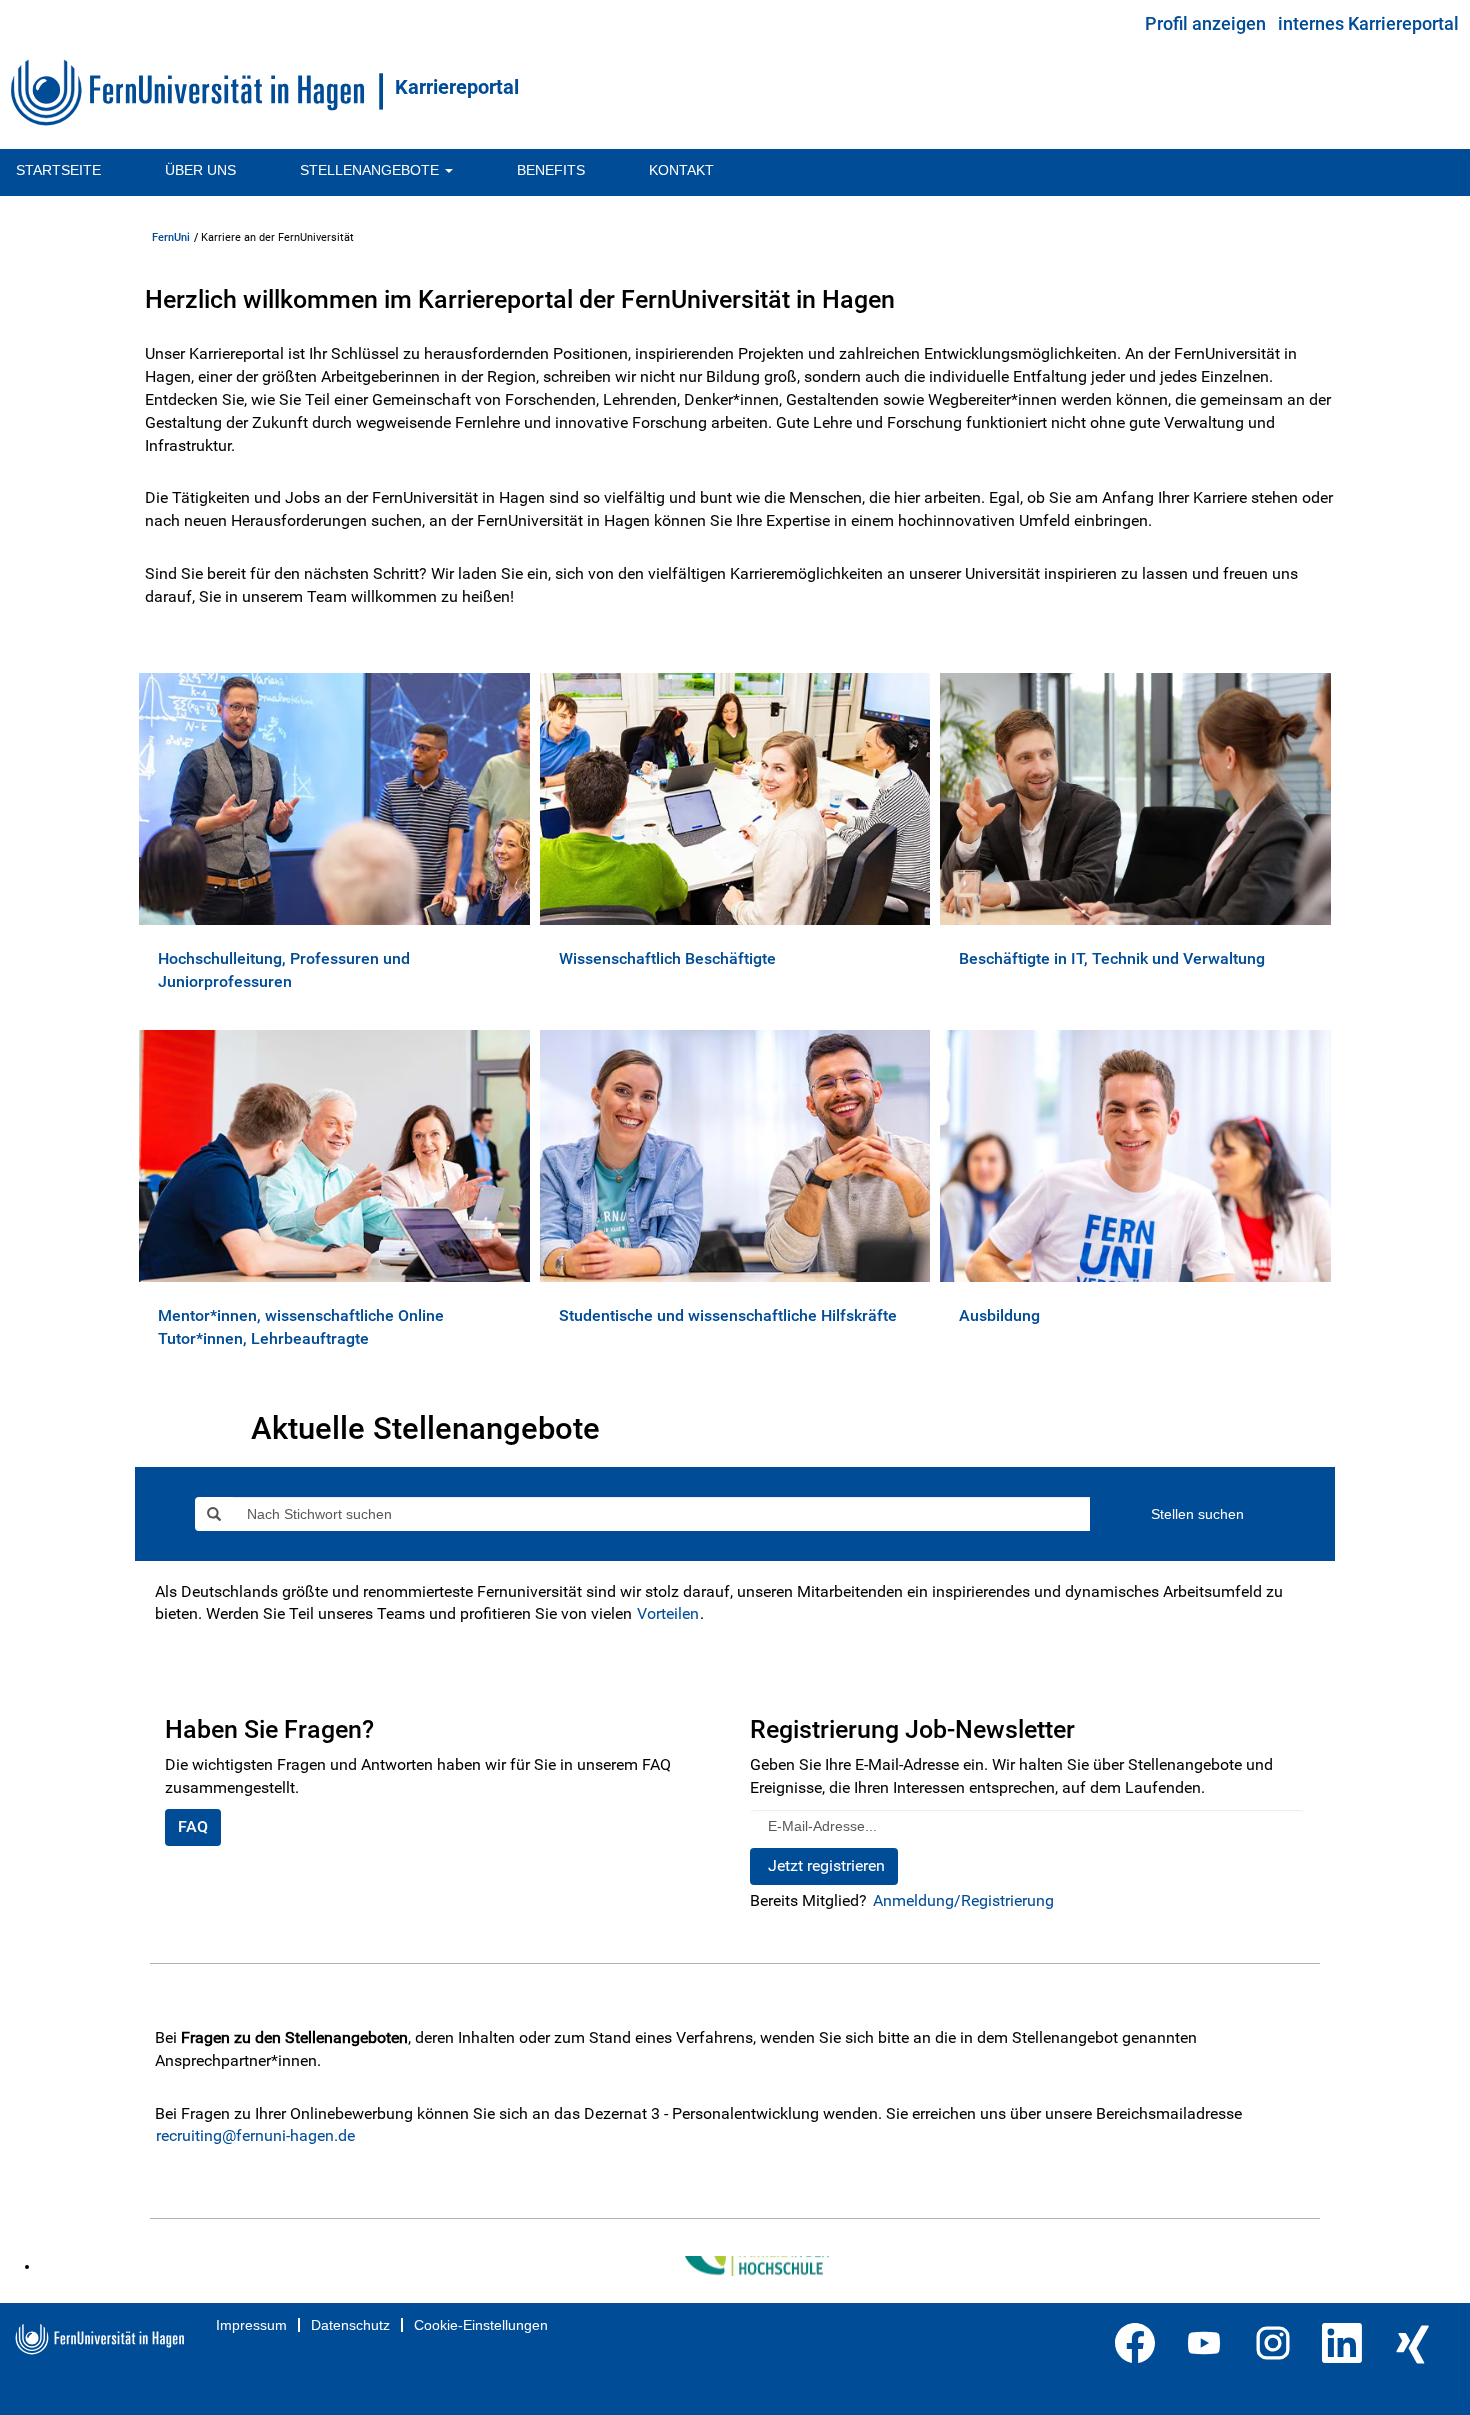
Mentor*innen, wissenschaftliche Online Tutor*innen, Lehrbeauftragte (301, 1327)
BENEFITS (551, 170)
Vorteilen (668, 1613)
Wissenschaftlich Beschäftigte (667, 958)
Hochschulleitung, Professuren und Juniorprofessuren (284, 970)
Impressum (251, 2325)
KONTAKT (681, 170)
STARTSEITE (58, 170)
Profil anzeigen (1205, 23)
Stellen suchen (1197, 1514)
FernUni (171, 237)
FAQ (193, 1826)
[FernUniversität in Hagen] (197, 92)
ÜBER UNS (200, 170)
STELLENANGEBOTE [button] (371, 170)
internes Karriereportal (1368, 23)
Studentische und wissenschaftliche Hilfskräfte (728, 1315)
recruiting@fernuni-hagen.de (255, 2135)
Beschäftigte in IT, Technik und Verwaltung (1112, 958)
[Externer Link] (47, 2266)
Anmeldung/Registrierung (963, 1900)
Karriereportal (457, 87)
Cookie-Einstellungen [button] (481, 2325)
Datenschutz (350, 2325)
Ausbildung (999, 1315)
